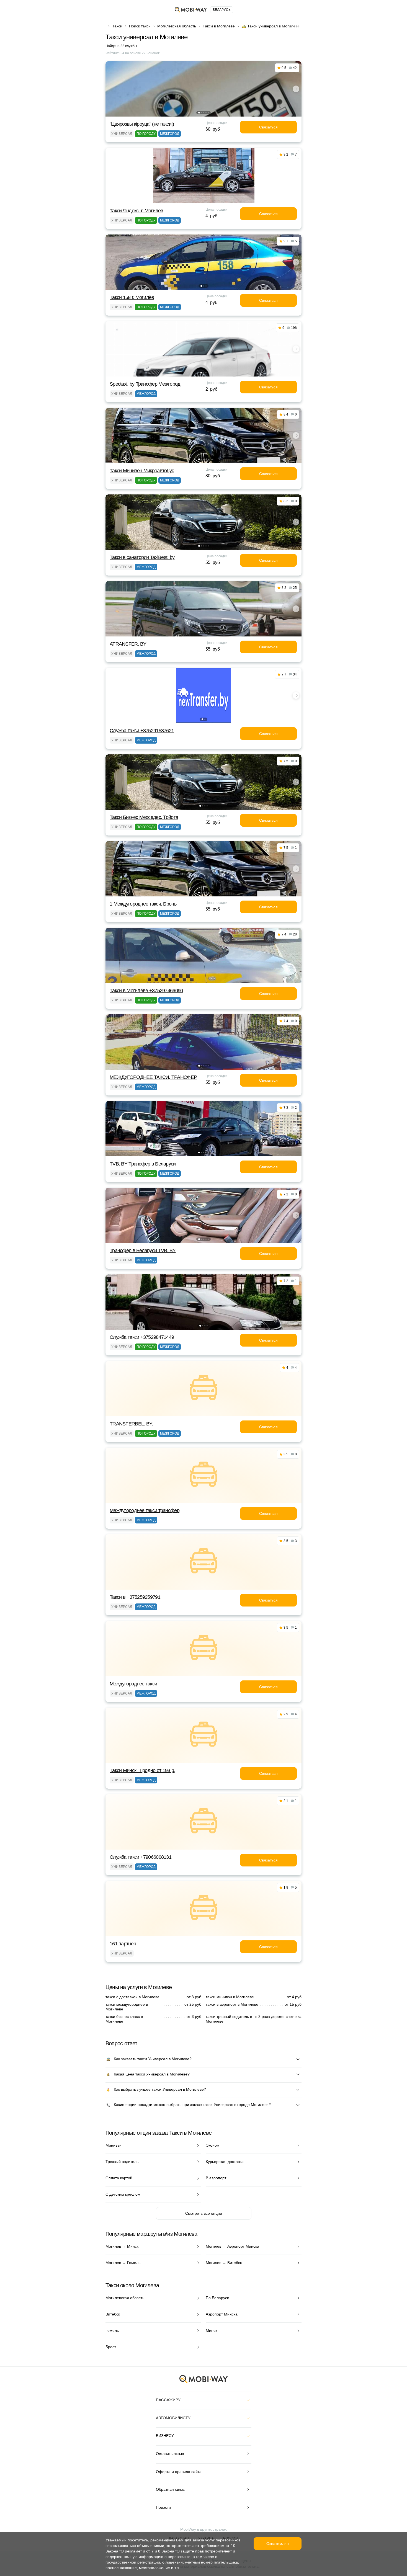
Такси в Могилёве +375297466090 (146, 991)
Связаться (268, 127)
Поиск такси (140, 26)
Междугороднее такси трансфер (145, 1510)
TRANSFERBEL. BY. (131, 1424)
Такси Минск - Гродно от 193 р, (142, 1770)
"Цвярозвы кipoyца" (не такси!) (142, 124)
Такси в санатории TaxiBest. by (142, 557)
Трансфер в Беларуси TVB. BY (143, 1250)
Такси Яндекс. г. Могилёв (136, 211)
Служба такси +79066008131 (141, 1857)
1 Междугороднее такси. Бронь (143, 904)
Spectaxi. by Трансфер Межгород (145, 384)
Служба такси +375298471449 (142, 1337)
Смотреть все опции (204, 2213)
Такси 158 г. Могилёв (132, 297)
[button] (199, 113)
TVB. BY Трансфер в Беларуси (143, 1164)
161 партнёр (123, 1944)
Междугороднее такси (133, 1684)
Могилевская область (177, 26)
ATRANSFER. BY (128, 644)
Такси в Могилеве (219, 26)
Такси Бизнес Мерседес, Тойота (144, 817)
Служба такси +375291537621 (142, 731)
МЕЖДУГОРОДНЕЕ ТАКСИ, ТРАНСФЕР (153, 1077)
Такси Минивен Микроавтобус (142, 471)
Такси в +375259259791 (135, 1597)
